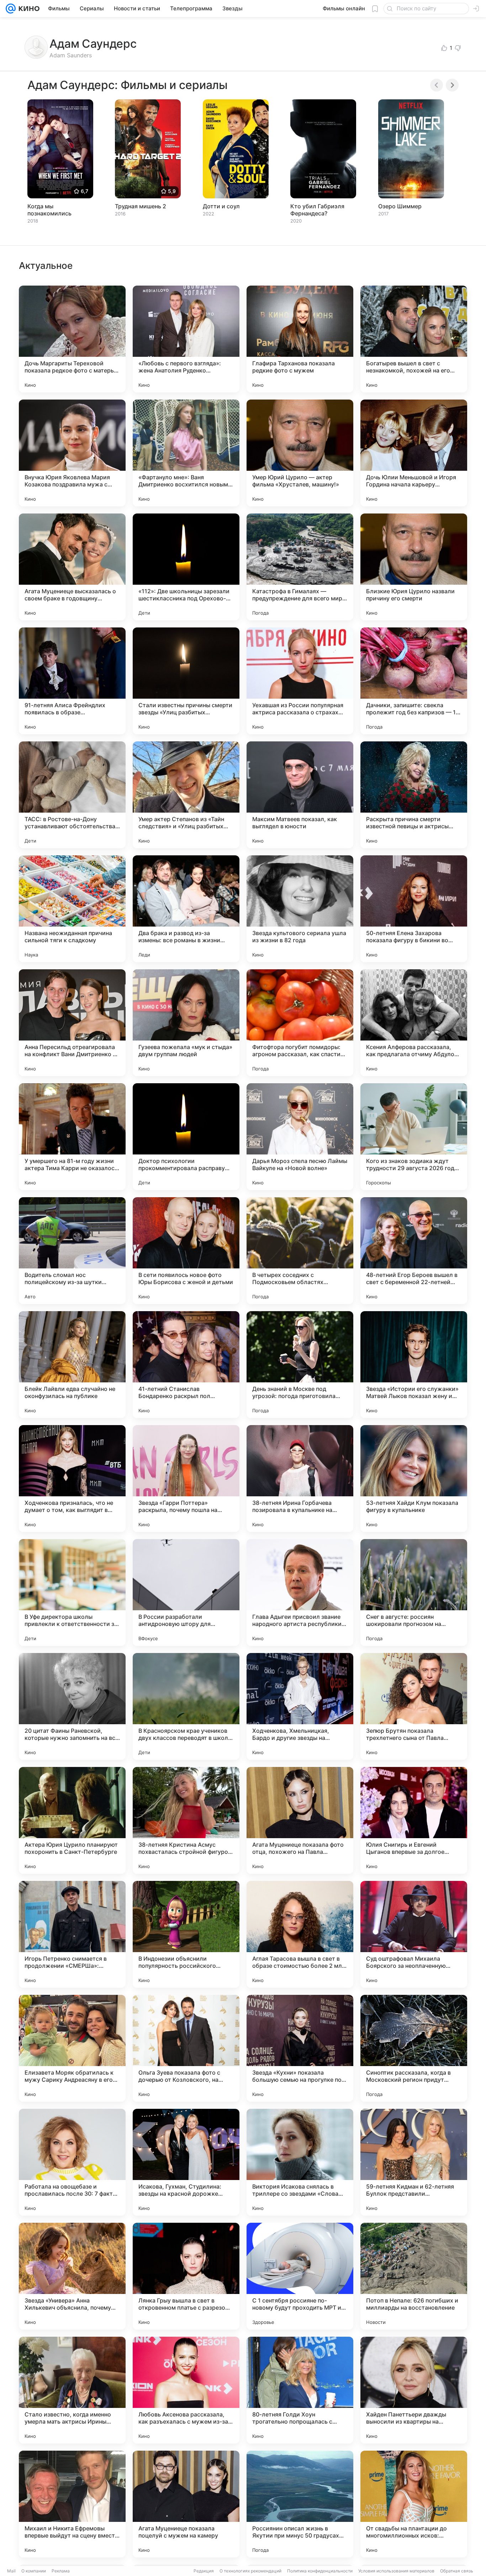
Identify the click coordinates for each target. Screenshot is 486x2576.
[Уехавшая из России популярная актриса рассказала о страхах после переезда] (300, 681)
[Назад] (437, 85)
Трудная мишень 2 (141, 206)
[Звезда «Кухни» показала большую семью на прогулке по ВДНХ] (300, 2048)
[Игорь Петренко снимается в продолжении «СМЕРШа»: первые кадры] (72, 1934)
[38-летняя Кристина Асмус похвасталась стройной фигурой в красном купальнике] (186, 1820)
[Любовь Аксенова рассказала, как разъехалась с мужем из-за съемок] (186, 2390)
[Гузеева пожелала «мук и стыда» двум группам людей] (186, 1023)
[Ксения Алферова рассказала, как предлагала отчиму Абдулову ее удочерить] (414, 1023)
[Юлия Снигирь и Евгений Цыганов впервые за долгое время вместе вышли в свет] (414, 1820)
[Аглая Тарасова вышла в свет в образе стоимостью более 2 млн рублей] (300, 1934)
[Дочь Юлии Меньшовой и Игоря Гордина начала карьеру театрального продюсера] (414, 453)
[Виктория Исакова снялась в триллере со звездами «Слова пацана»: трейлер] (300, 2162)
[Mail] (11, 9)
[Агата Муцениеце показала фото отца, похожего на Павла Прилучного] (300, 1820)
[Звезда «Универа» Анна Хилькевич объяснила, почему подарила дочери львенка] (72, 2276)
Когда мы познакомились (49, 210)
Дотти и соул (221, 206)
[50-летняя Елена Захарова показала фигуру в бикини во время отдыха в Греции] (414, 909)
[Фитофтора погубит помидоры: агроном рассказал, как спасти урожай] (300, 1023)
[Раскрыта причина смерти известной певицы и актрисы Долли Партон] (414, 795)
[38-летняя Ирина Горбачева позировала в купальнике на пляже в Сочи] (300, 1479)
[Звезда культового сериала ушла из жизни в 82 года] (300, 909)
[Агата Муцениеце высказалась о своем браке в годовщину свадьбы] (72, 567)
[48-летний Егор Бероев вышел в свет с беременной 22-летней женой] (414, 1251)
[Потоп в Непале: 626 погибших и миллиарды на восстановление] (414, 2276)
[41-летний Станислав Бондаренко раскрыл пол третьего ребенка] (186, 1365)
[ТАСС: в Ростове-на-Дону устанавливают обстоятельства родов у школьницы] (72, 795)
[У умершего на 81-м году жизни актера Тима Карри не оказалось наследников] (72, 1137)
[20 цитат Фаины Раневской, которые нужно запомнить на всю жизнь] (72, 1706)
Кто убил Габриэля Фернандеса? (317, 210)
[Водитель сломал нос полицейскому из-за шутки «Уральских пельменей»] (72, 1251)
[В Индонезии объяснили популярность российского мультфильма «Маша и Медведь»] (186, 1934)
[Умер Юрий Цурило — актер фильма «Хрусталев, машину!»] (300, 453)
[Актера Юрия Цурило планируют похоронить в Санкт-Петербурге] (72, 1820)
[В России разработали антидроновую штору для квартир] (186, 1592)
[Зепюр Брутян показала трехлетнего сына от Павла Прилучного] (414, 1706)
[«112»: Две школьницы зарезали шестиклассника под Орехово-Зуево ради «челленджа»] (186, 567)
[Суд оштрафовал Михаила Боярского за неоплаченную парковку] (414, 1934)
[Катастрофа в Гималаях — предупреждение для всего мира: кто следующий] (300, 567)
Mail (11, 2571)
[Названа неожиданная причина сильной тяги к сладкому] (72, 909)
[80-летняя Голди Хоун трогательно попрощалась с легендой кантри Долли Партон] (300, 2390)
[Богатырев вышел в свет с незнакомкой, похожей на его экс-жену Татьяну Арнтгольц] (414, 339)
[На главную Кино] (28, 9)
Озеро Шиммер (400, 206)
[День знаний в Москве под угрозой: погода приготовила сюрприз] (300, 1365)
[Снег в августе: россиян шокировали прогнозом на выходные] (414, 1592)
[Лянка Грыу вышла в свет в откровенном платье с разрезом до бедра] (186, 2276)
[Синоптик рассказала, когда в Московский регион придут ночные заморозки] (414, 2048)
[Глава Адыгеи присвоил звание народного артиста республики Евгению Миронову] (300, 1592)
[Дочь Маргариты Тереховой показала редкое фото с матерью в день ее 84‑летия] (72, 339)
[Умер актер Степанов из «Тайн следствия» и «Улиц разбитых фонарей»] (186, 795)
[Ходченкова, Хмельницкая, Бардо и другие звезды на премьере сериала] (300, 1706)
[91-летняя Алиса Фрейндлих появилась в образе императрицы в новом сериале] (72, 681)
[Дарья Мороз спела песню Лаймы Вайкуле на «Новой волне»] (300, 1137)
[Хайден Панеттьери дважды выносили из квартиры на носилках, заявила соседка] (414, 2390)
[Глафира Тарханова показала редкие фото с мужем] (300, 339)
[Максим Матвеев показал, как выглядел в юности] (300, 795)
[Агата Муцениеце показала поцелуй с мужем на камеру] (186, 2504)
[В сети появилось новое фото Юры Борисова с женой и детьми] (186, 1251)
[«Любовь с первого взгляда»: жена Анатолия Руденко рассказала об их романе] (186, 339)
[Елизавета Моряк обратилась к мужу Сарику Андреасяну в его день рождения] (72, 2048)
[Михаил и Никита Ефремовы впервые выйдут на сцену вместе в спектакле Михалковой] (72, 2504)
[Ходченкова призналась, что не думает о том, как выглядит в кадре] (72, 1479)
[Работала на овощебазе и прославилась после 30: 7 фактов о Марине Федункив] (72, 2162)
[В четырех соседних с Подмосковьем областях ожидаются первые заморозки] (300, 1251)
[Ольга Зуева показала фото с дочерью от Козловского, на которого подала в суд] (186, 2048)
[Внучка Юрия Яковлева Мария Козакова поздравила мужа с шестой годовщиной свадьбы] (72, 453)
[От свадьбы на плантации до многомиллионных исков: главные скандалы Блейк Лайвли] (414, 2504)
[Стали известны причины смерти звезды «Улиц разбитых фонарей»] (186, 681)
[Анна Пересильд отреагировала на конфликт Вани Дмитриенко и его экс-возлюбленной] (72, 1023)
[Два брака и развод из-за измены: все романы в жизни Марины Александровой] (186, 909)
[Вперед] (452, 85)
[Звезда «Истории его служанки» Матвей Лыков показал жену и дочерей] (414, 1365)
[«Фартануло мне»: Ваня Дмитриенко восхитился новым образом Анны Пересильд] (186, 453)
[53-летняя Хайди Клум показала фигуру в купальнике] (414, 1479)
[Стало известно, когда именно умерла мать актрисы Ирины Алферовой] (72, 2390)
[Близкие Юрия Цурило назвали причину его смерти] (414, 567)
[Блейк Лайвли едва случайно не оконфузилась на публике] (72, 1365)
